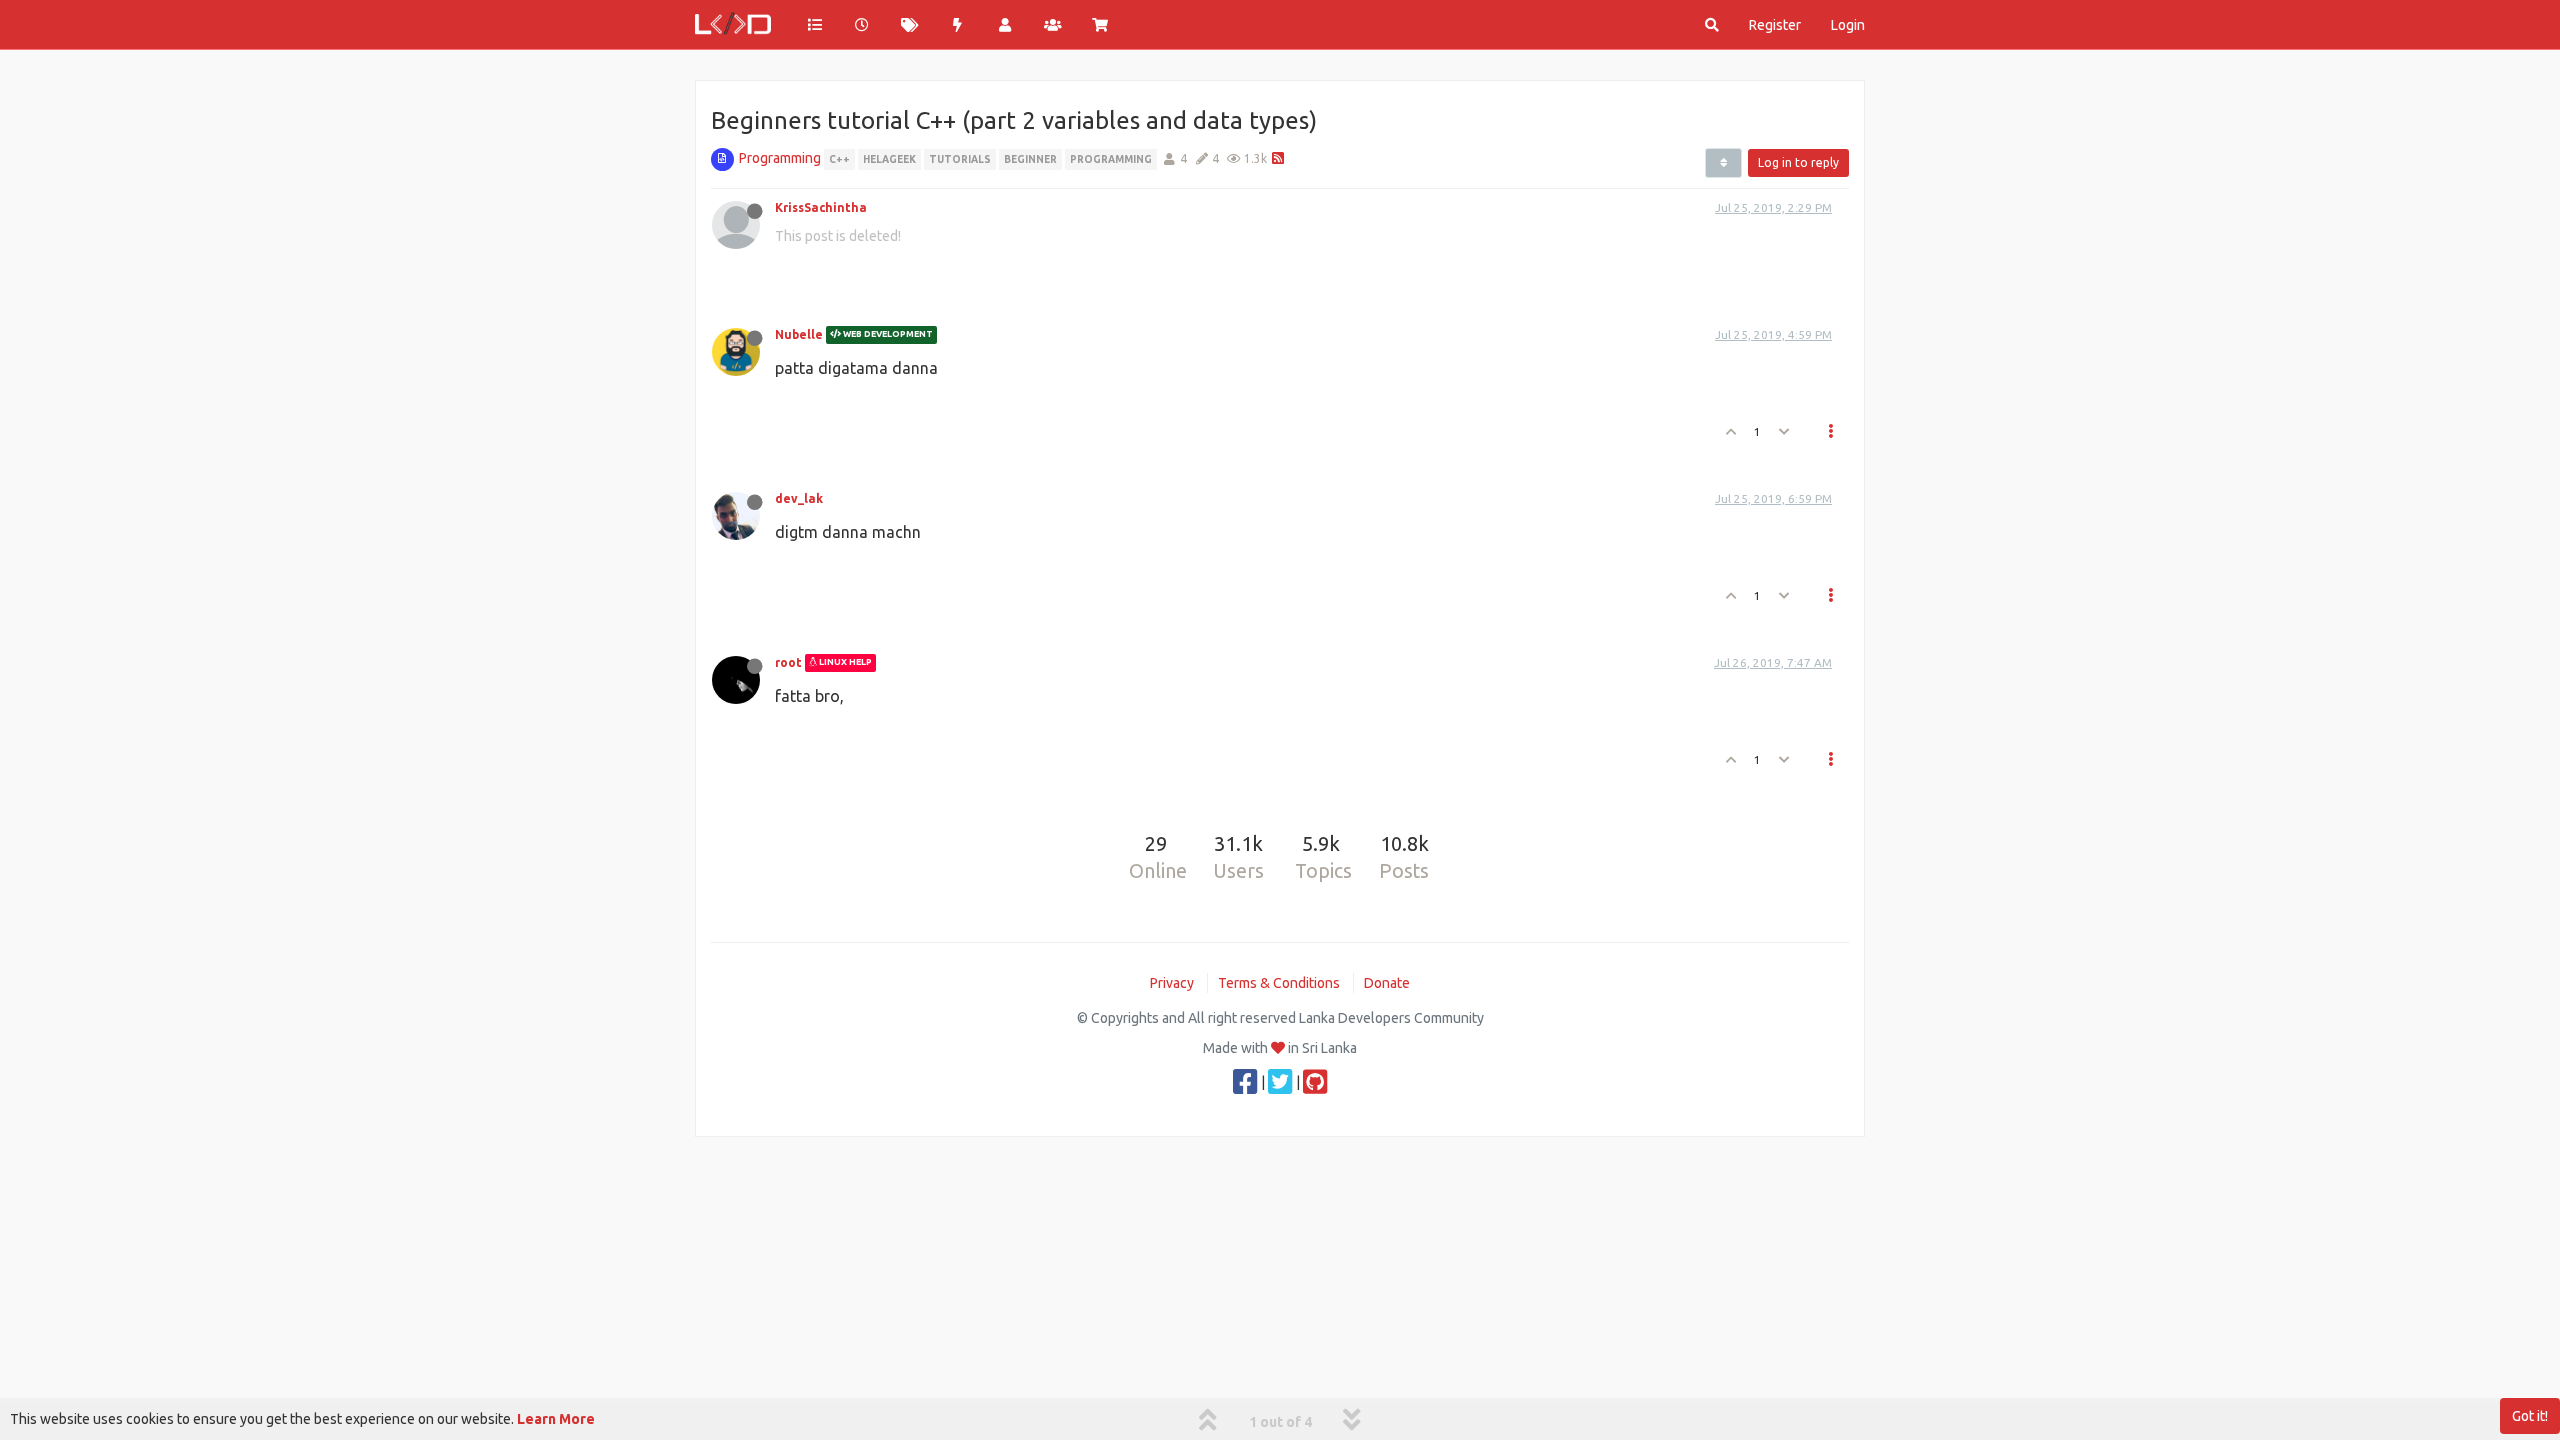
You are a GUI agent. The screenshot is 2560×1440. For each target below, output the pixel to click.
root (788, 662)
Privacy (1172, 983)
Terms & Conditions (1279, 983)
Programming (780, 158)
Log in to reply (1798, 162)
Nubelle (799, 334)
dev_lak (799, 498)
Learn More (556, 1419)
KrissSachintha (821, 207)
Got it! (2530, 1416)
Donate (1387, 983)
